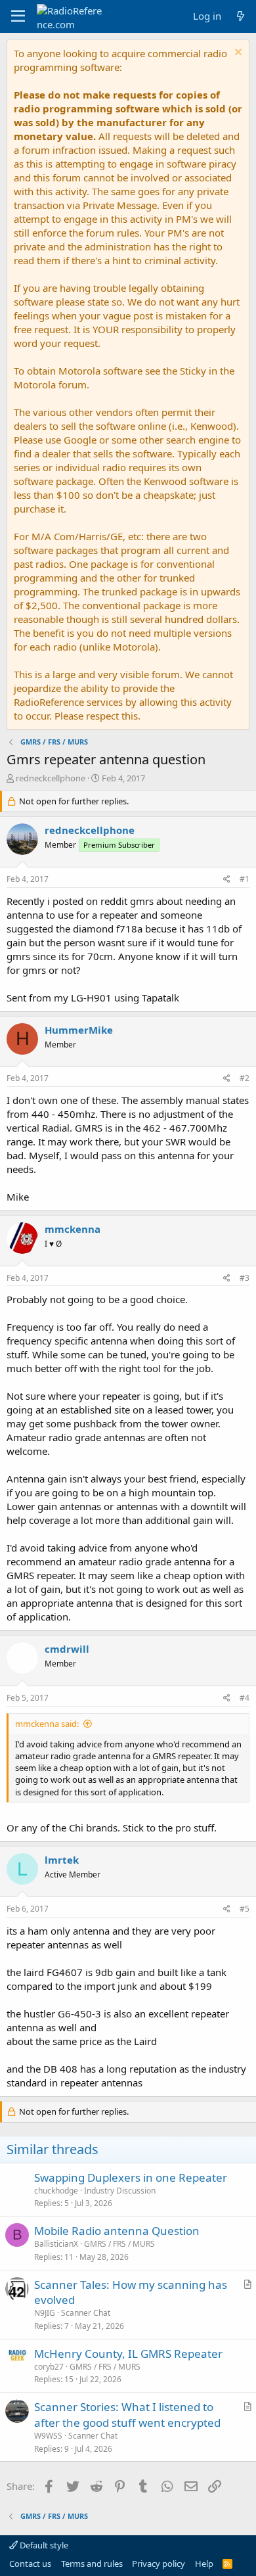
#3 (245, 1278)
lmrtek (62, 1860)
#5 (245, 1909)
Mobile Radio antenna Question (117, 2231)
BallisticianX (56, 2244)
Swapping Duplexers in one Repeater (131, 2177)
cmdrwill (67, 1649)
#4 (245, 1698)
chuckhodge (56, 2191)
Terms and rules (92, 2564)
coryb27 (49, 2367)
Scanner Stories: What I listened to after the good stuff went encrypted (127, 2415)
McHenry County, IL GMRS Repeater (128, 2354)
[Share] (227, 880)
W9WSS (48, 2436)
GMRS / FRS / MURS (119, 2244)
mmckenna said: (47, 1724)
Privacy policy (159, 2564)
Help (204, 2564)
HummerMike (79, 1030)
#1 (245, 879)
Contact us (30, 2564)
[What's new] (241, 16)
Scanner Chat (86, 2313)
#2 (245, 1078)
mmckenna (73, 1229)
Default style (43, 2545)
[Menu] (18, 16)
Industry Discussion (120, 2191)
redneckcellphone (51, 778)
